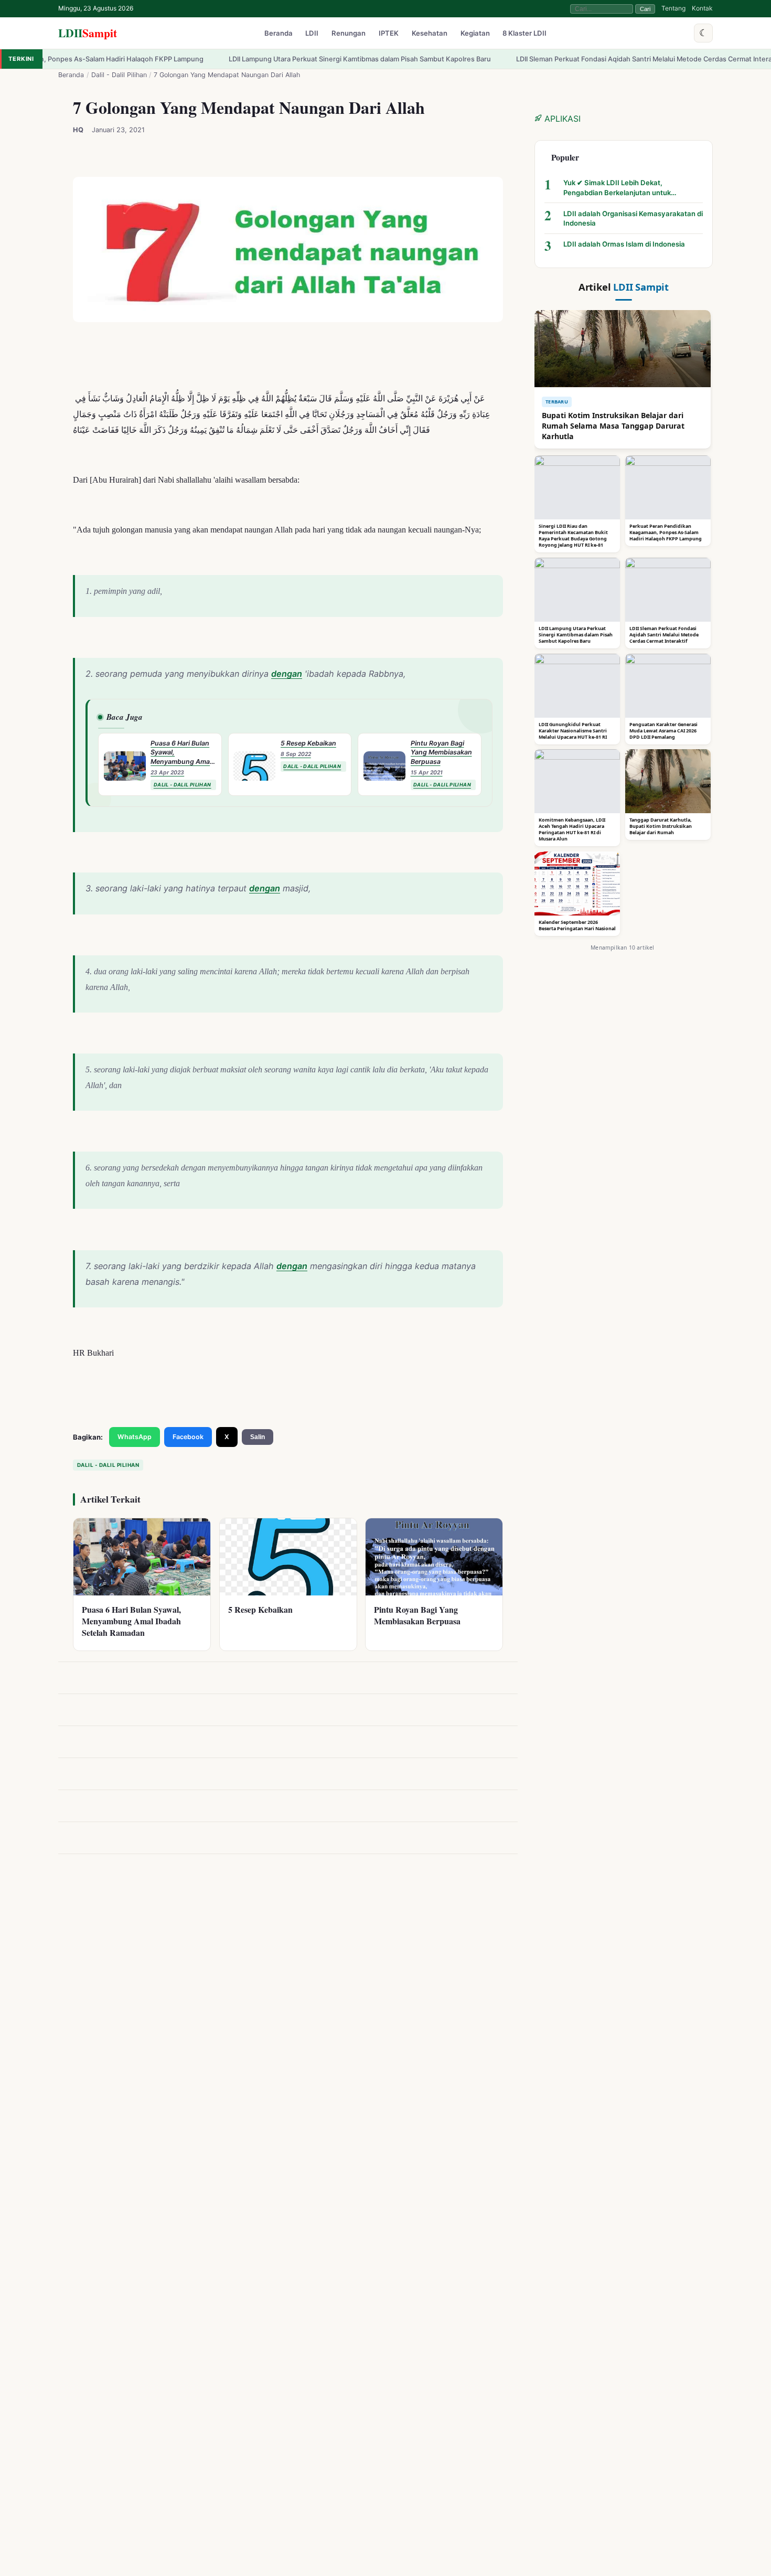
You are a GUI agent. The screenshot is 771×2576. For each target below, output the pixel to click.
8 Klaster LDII (524, 34)
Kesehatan (430, 34)
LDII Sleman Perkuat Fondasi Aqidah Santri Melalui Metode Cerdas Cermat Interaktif (567, 59)
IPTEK (389, 34)
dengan (287, 674)
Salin (258, 1437)
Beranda (279, 34)
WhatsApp (135, 1437)
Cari (645, 9)
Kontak (702, 8)
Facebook (188, 1437)
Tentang (673, 8)
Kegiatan (475, 34)
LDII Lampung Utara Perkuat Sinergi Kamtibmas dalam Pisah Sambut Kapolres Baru (277, 59)
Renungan (349, 34)
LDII (88, 33)
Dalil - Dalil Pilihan (119, 75)
